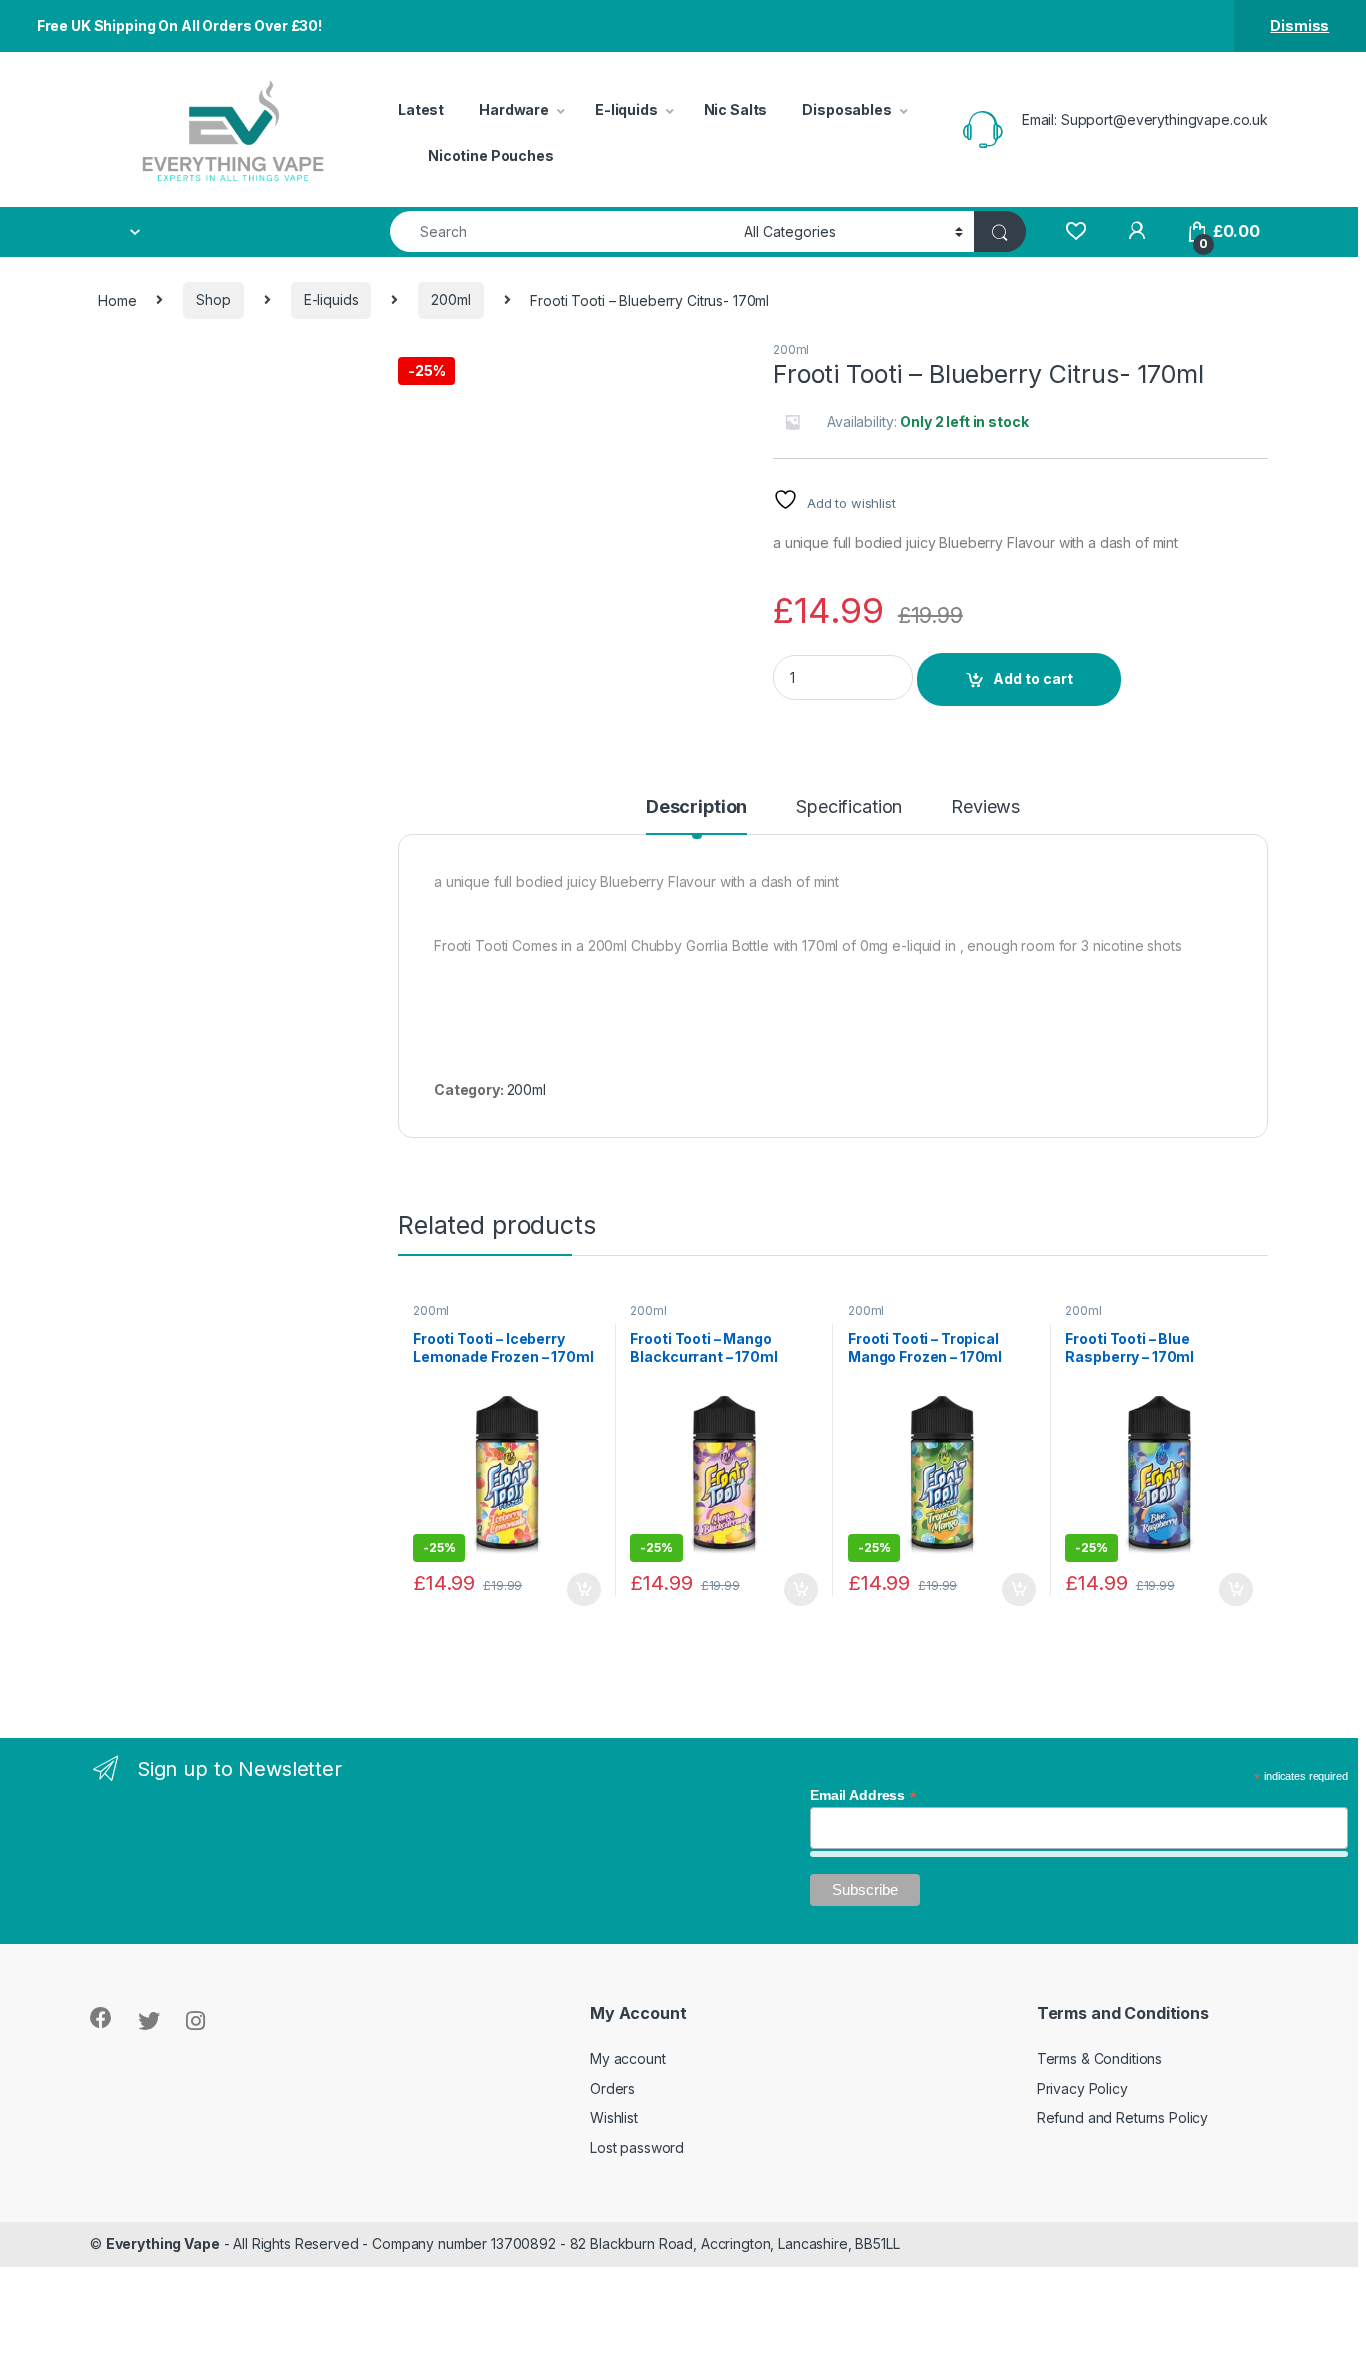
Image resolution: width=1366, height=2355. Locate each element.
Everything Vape (163, 2243)
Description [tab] (696, 807)
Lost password (637, 2147)
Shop (213, 299)
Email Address (863, 1795)
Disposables (846, 109)
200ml (450, 299)
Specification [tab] (849, 807)
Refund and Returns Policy (1123, 2117)
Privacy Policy (1082, 2088)
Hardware (514, 109)
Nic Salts (736, 109)
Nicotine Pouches (491, 155)
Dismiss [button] (1299, 25)
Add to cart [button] (584, 1590)
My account (628, 2058)
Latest (421, 109)
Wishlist (614, 2117)
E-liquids (626, 109)
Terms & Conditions (1099, 2058)
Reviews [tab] (985, 807)
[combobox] (561, 231)
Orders (612, 2088)
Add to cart (1033, 678)
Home (117, 299)
